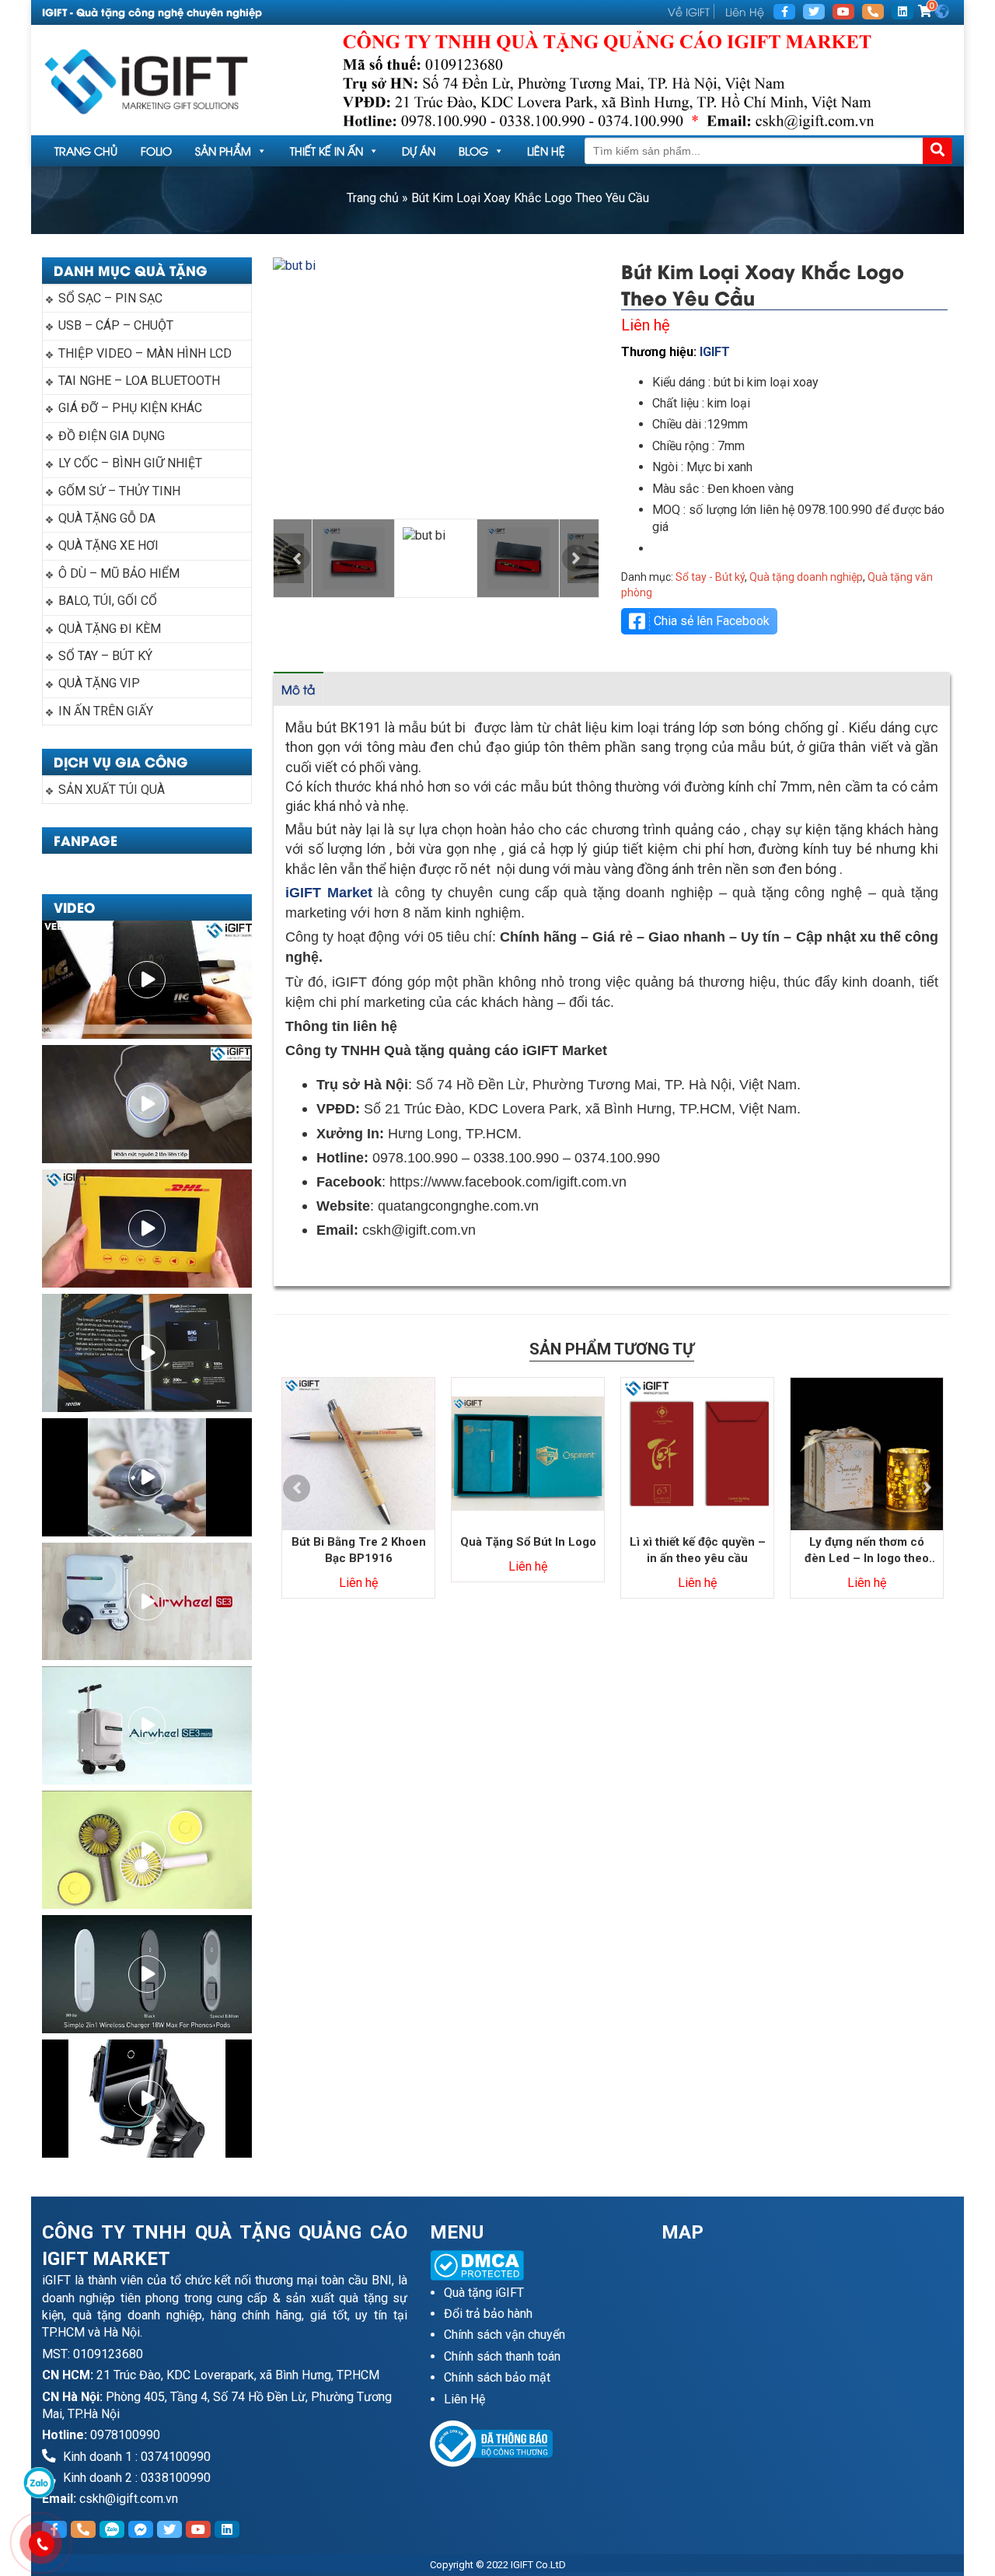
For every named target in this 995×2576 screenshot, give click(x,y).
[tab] (298, 689)
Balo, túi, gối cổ (108, 601)
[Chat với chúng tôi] (39, 2483)
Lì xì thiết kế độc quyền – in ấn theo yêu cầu (698, 1550)
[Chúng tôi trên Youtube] (843, 12)
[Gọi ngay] (873, 12)
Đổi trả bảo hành (488, 2314)
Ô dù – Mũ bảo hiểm (119, 573)
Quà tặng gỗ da (107, 518)
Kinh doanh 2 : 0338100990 (135, 2478)
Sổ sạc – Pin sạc (110, 298)
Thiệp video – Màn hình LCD (145, 353)
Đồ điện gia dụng (112, 436)
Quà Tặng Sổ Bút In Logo (528, 1542)
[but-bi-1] (436, 388)
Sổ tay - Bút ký (710, 577)
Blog (473, 150)
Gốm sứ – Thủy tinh (119, 491)
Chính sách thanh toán (502, 2356)
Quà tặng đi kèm (110, 629)
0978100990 (125, 2435)
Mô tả (298, 689)
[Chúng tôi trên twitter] (814, 12)
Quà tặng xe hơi (108, 545)
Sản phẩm (223, 150)
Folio (156, 150)
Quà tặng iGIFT (484, 2293)
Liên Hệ (745, 11)
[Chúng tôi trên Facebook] (784, 12)
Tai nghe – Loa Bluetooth (139, 381)
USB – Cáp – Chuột (116, 325)
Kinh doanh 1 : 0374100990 (135, 2457)
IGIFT (715, 352)
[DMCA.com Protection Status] (535, 2265)
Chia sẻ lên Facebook (712, 621)
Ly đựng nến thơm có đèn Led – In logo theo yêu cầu (867, 1551)
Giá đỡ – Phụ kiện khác (130, 408)
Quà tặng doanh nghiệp (806, 577)
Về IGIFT (689, 11)
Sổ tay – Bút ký (105, 656)
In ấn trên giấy (106, 711)
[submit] (937, 151)
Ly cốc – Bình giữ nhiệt (130, 463)
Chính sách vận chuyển (504, 2335)
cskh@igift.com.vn (129, 2499)
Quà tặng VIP (99, 683)
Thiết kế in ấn (326, 150)
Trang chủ (86, 150)
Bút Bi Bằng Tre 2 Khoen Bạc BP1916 (359, 1550)
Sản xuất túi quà (112, 790)
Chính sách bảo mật (497, 2377)
